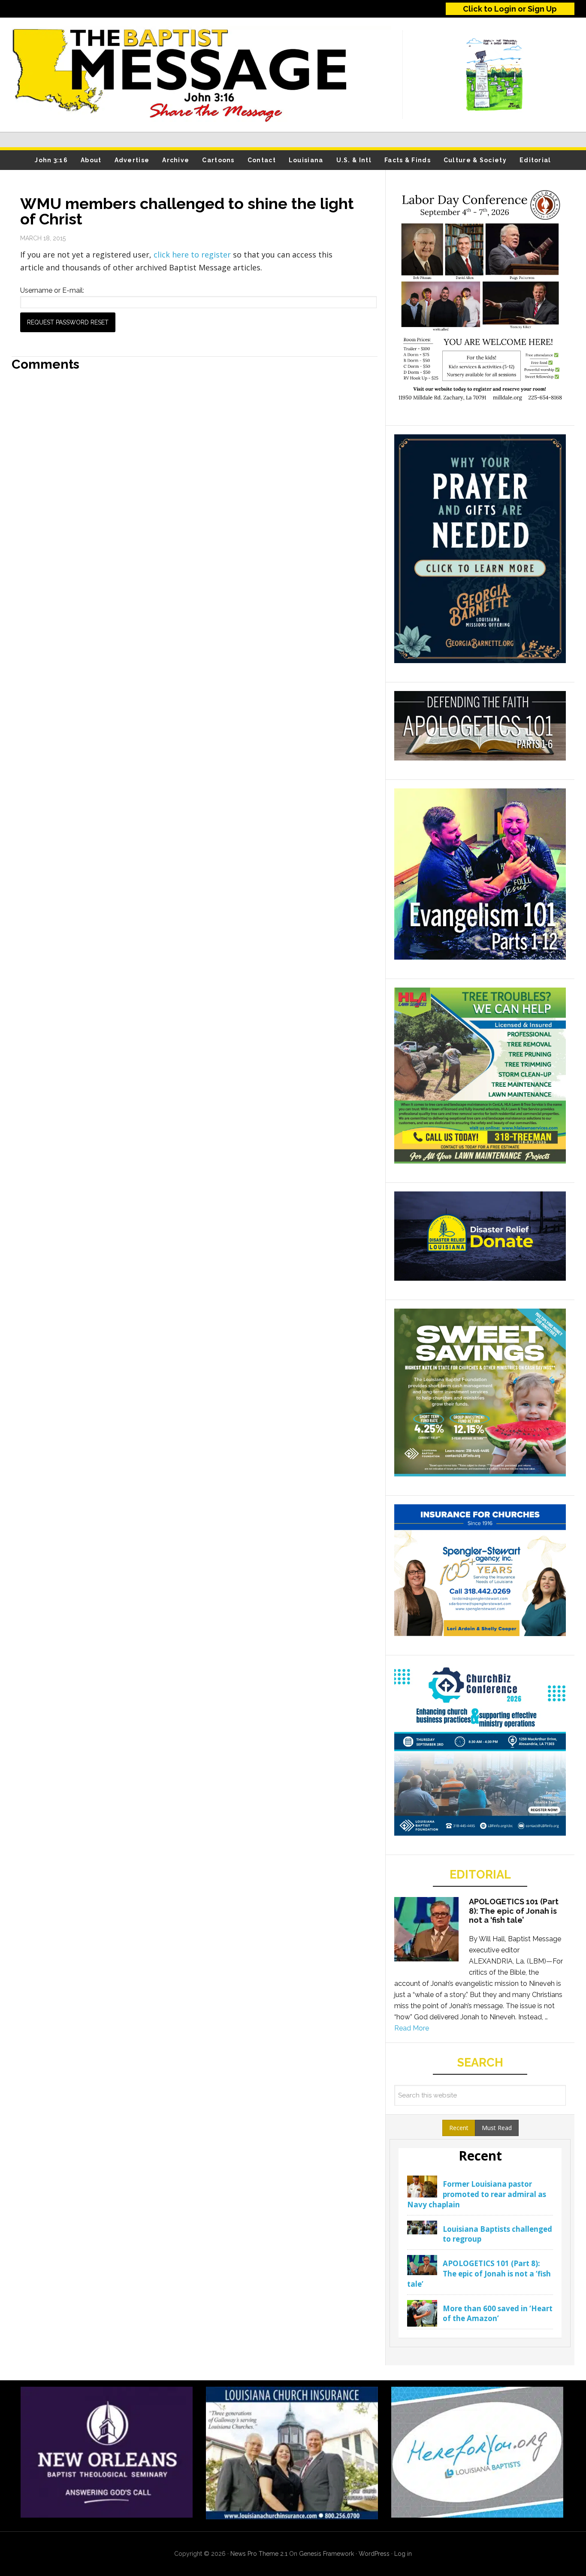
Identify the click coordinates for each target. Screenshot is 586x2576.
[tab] (459, 2128)
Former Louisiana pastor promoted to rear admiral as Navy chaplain (477, 2194)
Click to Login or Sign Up (510, 9)
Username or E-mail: (52, 290)
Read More (412, 2028)
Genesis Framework (326, 2554)
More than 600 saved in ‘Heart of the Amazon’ (498, 2314)
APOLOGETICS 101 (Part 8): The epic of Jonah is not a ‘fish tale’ (514, 1911)
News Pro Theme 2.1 (259, 2554)
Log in (403, 2554)
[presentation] (459, 2128)
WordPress (374, 2554)
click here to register (193, 255)
